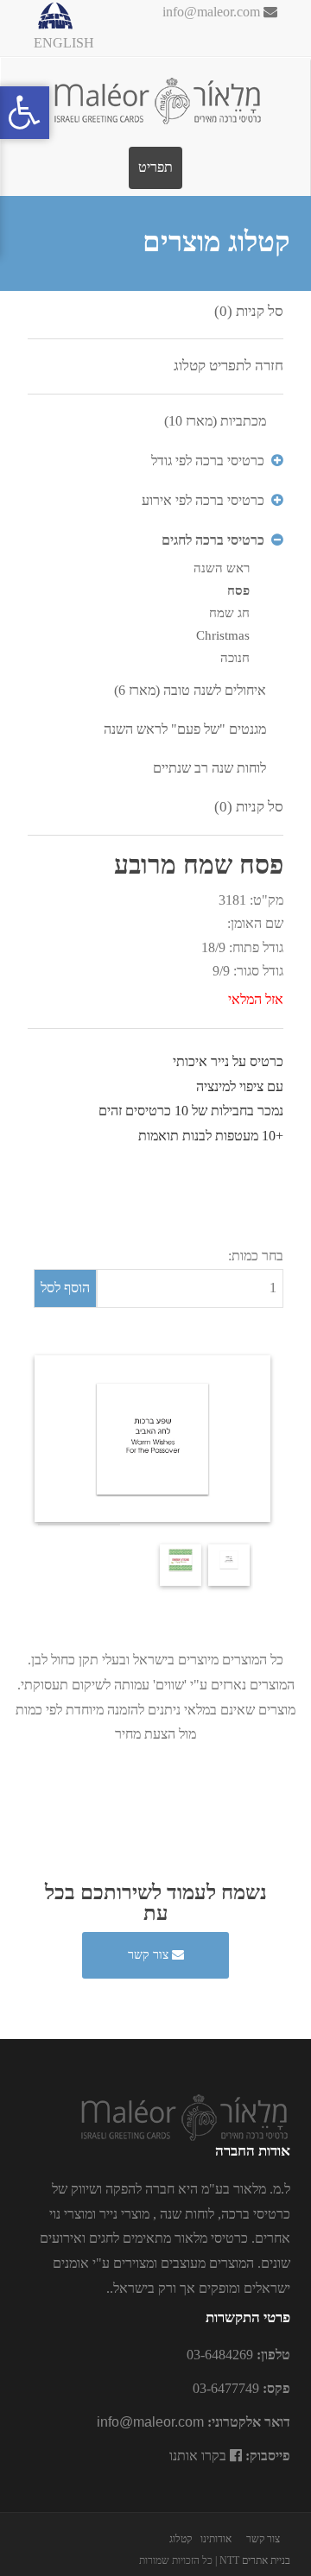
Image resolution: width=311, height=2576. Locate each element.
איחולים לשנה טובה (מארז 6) (190, 690)
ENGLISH (64, 43)
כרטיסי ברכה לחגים (213, 540)
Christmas (223, 635)
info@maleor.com (213, 12)
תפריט (155, 167)
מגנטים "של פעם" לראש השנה (185, 729)
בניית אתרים (266, 2560)
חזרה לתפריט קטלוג (228, 366)
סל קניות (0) (249, 311)
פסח (238, 590)
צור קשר (150, 1955)
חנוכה (235, 658)
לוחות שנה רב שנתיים (209, 768)
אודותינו (216, 2539)
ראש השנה (222, 568)
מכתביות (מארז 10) (215, 421)
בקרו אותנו (200, 2456)
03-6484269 (220, 2355)
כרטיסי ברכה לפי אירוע (203, 500)
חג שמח (229, 613)
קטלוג (181, 2539)
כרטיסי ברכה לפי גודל (208, 461)
